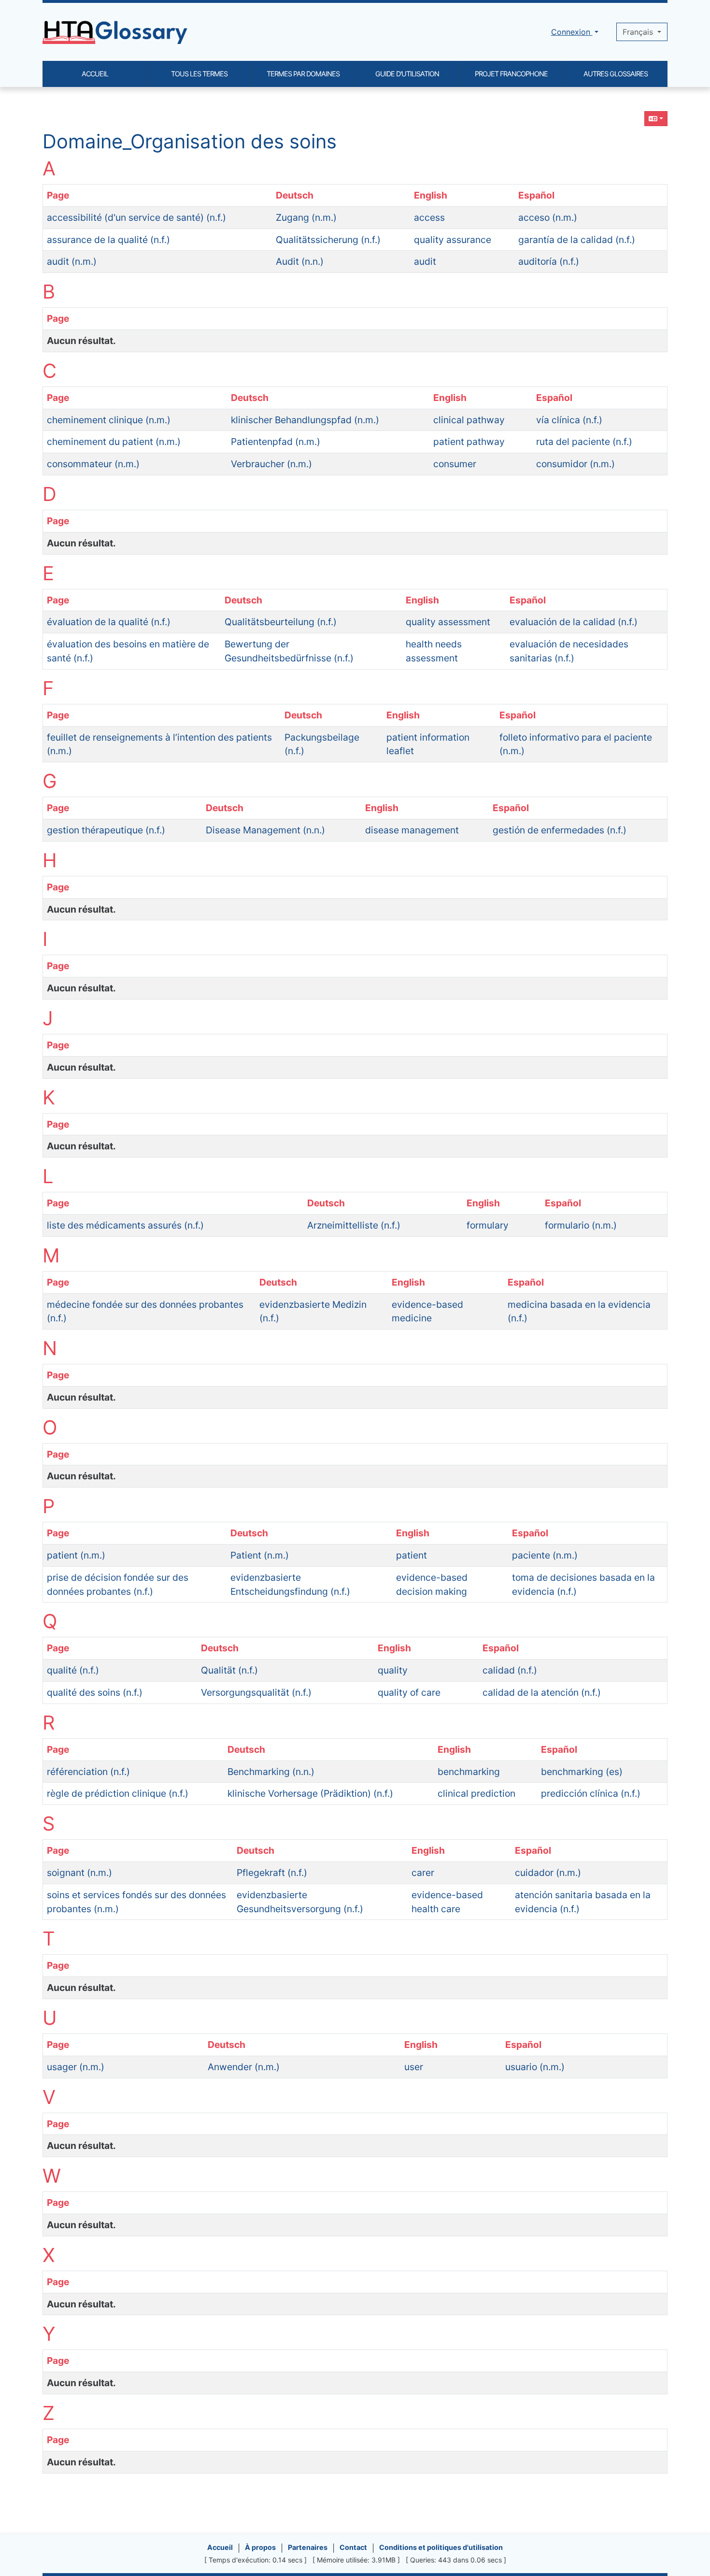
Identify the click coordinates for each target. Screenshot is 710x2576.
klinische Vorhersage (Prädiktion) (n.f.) (310, 1793)
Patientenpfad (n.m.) (276, 442)
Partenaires (308, 2547)
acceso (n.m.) (548, 217)
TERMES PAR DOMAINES (303, 74)
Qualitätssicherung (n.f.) (328, 240)
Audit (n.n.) (300, 261)
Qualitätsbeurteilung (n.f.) (281, 622)
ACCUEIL (95, 74)
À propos (260, 2547)
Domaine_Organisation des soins (190, 141)
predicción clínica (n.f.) (591, 1793)
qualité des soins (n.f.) (95, 1692)
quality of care (409, 1692)
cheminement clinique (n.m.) (109, 420)
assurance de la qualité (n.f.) (108, 240)
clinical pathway (469, 420)
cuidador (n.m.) (548, 1873)
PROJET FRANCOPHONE (511, 74)
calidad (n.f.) (510, 1670)
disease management (412, 830)
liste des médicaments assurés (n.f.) (125, 1225)
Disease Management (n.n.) (265, 830)
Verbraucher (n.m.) (271, 464)
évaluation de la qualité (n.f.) (109, 622)
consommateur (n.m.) (93, 464)
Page (58, 195)
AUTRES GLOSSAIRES (616, 74)
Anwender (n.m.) (244, 2067)
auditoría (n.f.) (549, 261)
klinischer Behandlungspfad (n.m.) (305, 420)
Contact (353, 2547)
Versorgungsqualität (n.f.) (256, 1692)
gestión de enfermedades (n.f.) (560, 830)
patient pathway (469, 442)
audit (425, 261)
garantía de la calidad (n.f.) (577, 240)
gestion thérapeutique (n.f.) (106, 830)
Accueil (220, 2547)
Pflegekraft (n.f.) (272, 1873)
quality (393, 1670)
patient (412, 1555)
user (414, 2067)
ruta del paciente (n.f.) (584, 442)
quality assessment (448, 622)
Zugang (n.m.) (306, 217)
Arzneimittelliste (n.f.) (354, 1225)
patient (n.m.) (76, 1555)
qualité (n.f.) (73, 1670)
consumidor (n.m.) (575, 464)
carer (423, 1873)
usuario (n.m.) (535, 2067)
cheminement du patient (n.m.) (114, 442)
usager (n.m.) (76, 2067)
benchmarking (469, 1772)
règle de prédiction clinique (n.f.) (118, 1793)
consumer (455, 464)
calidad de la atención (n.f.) (542, 1692)
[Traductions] (656, 119)
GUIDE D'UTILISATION (407, 74)
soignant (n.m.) (79, 1873)
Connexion (572, 32)
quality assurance (453, 240)
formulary (488, 1225)
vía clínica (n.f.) (569, 420)
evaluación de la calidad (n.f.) (574, 622)
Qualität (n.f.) (229, 1670)
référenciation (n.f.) (88, 1772)
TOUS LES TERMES (199, 74)
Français (639, 32)
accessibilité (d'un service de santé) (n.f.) (136, 217)
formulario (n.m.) (581, 1225)
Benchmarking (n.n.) (271, 1772)
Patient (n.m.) (260, 1555)
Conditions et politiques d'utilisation (441, 2547)
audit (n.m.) (72, 261)
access (429, 217)
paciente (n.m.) (545, 1555)
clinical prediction (476, 1793)
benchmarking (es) (582, 1772)
